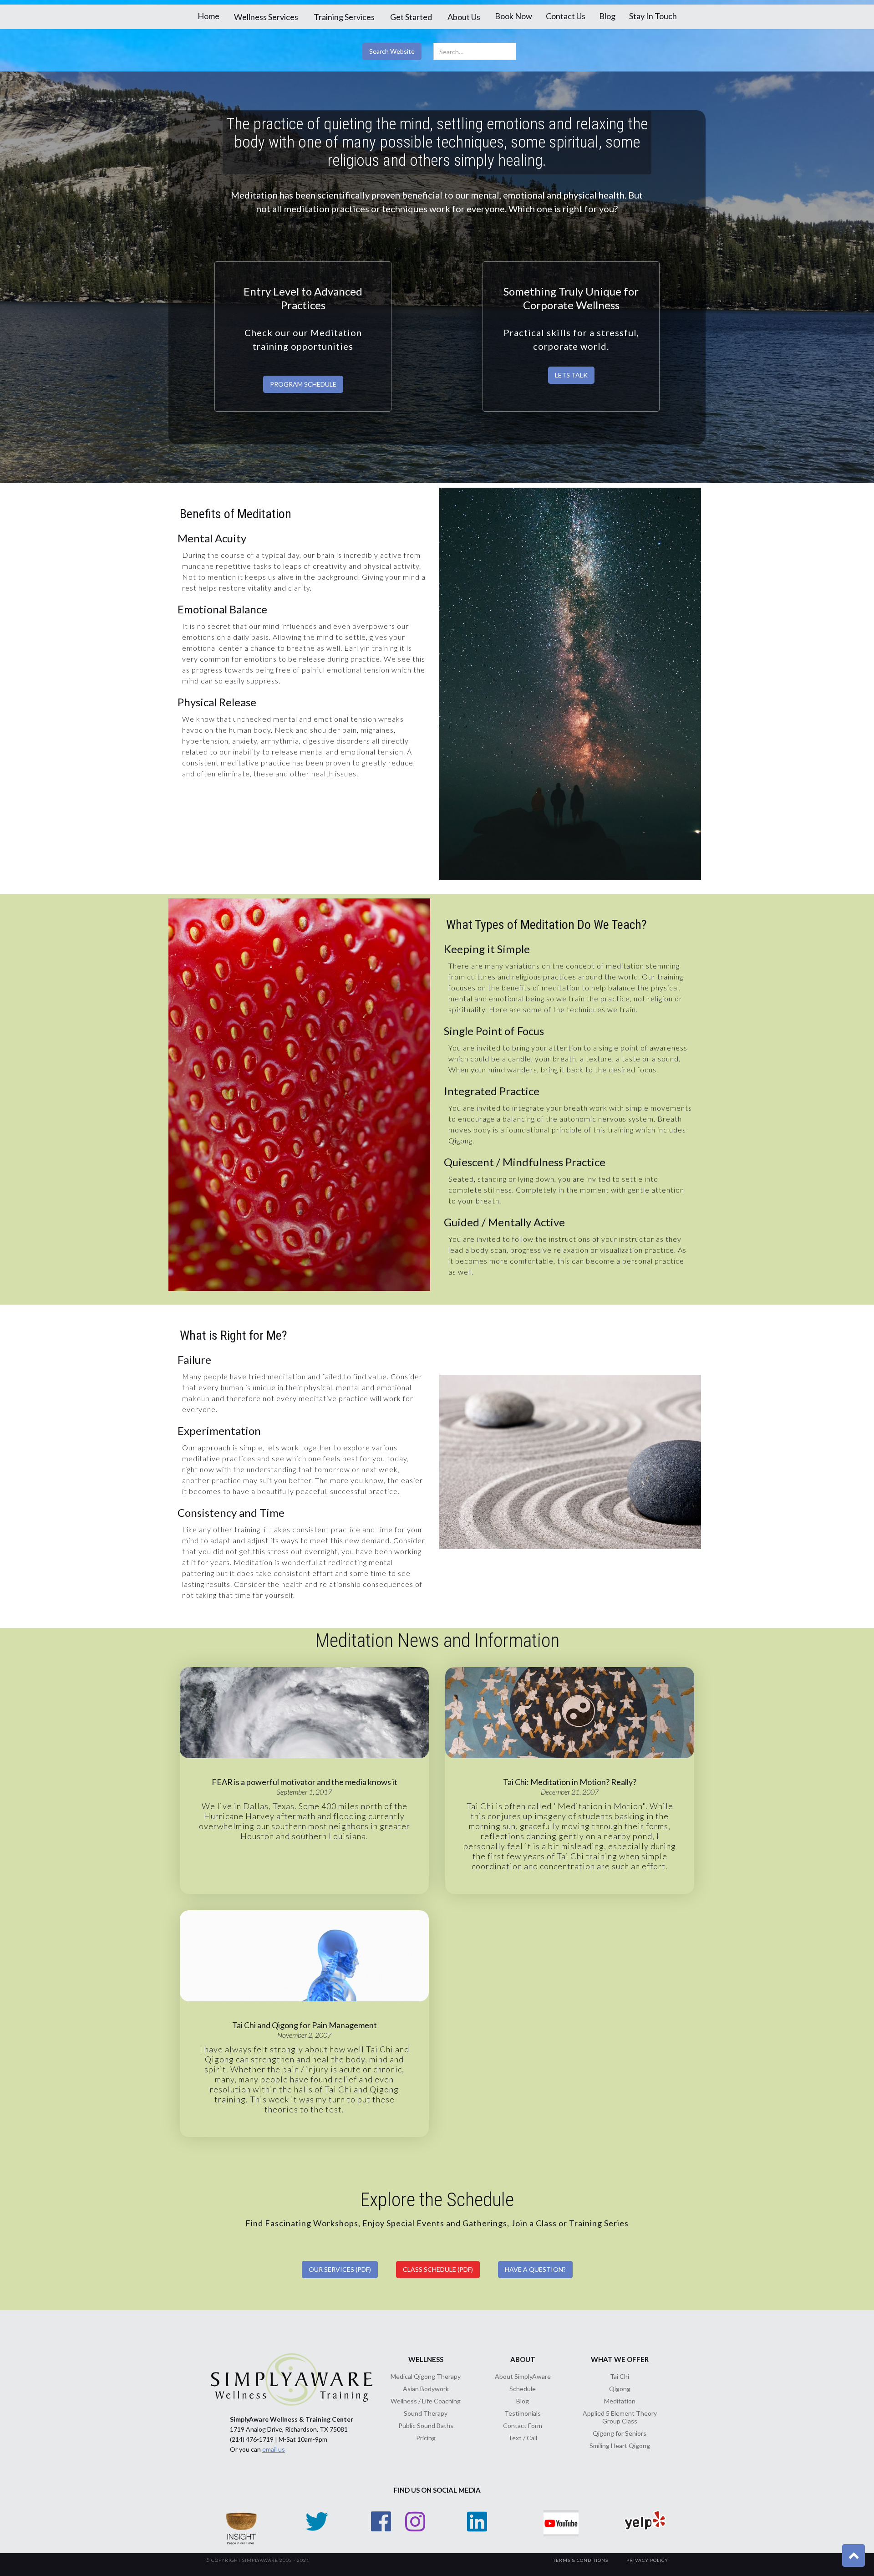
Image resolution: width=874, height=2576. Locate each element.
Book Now (513, 16)
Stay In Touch (653, 16)
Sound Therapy (426, 2413)
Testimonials (523, 2413)
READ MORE (304, 1726)
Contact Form (523, 2426)
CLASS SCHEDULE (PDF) (438, 2269)
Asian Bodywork (426, 2389)
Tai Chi (620, 2376)
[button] (266, 17)
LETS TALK (571, 375)
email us (274, 2449)
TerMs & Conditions (581, 2560)
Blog (607, 16)
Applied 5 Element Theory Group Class (620, 2417)
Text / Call (523, 2438)
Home (208, 16)
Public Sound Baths (426, 2426)
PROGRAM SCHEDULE (303, 384)
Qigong (620, 2389)
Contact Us (566, 16)
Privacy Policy (647, 2560)
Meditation (620, 2401)
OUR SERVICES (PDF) (340, 2269)
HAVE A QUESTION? (535, 2269)
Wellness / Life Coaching (426, 2401)
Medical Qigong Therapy (426, 2376)
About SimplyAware (523, 2376)
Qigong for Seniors (620, 2433)
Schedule (523, 2389)
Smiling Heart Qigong (620, 2446)
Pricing (426, 2438)
